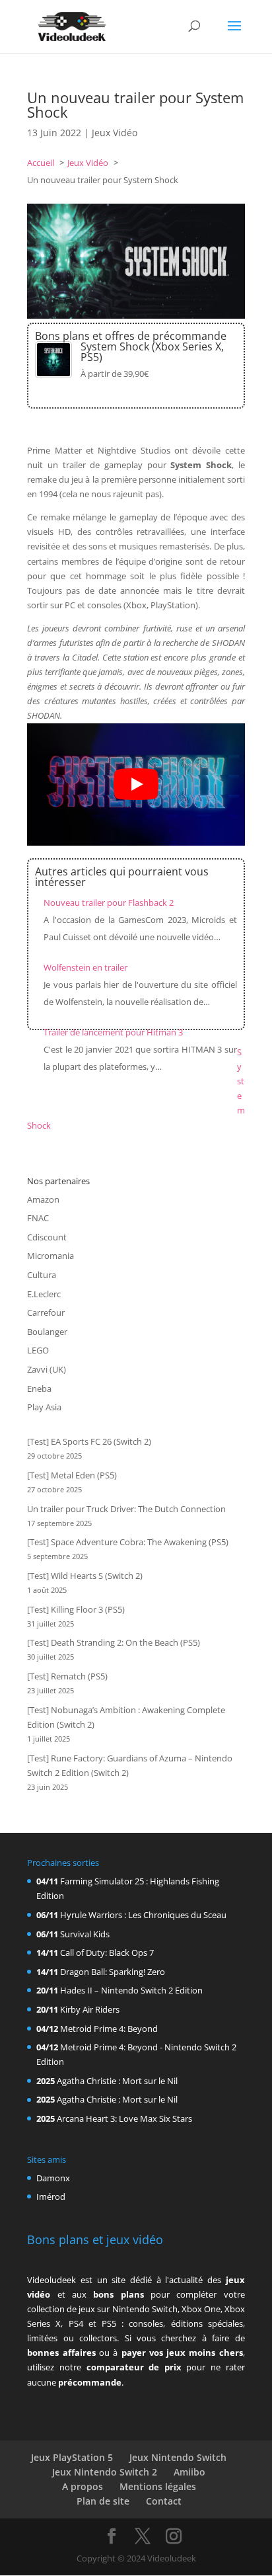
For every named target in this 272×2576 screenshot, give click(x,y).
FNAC (38, 1218)
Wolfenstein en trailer (85, 967)
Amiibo (189, 2472)
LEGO (38, 1350)
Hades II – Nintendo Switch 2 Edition (131, 1990)
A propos (83, 2486)
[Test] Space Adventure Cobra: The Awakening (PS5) (128, 1542)
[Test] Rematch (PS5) (67, 1676)
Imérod (51, 2196)
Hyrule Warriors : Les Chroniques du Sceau (143, 1915)
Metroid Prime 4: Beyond (109, 2029)
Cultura (42, 1275)
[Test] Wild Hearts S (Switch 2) (85, 1576)
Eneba (39, 1389)
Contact (164, 2501)
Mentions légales (158, 2486)
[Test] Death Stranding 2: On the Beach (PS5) (114, 1642)
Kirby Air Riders (90, 2009)
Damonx (53, 2178)
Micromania (51, 1256)
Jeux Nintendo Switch (178, 2457)
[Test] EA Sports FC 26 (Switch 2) (89, 1441)
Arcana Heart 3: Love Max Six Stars (124, 2118)
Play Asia (44, 1407)
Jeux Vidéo (115, 133)
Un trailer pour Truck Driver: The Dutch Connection (126, 1509)
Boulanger (47, 1332)
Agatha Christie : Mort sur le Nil (117, 2081)
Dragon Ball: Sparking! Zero (113, 1972)
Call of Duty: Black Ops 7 (107, 1952)
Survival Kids (85, 1934)
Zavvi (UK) (47, 1369)
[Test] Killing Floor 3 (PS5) (76, 1609)
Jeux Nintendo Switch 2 (105, 2472)
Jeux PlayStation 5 (72, 2457)
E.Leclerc (44, 1294)
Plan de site (103, 2501)
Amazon (43, 1199)
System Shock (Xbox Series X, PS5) (152, 352)
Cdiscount (47, 1237)
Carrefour (46, 1312)
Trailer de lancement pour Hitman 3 (113, 1032)
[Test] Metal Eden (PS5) (72, 1475)
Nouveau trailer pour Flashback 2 (109, 903)
